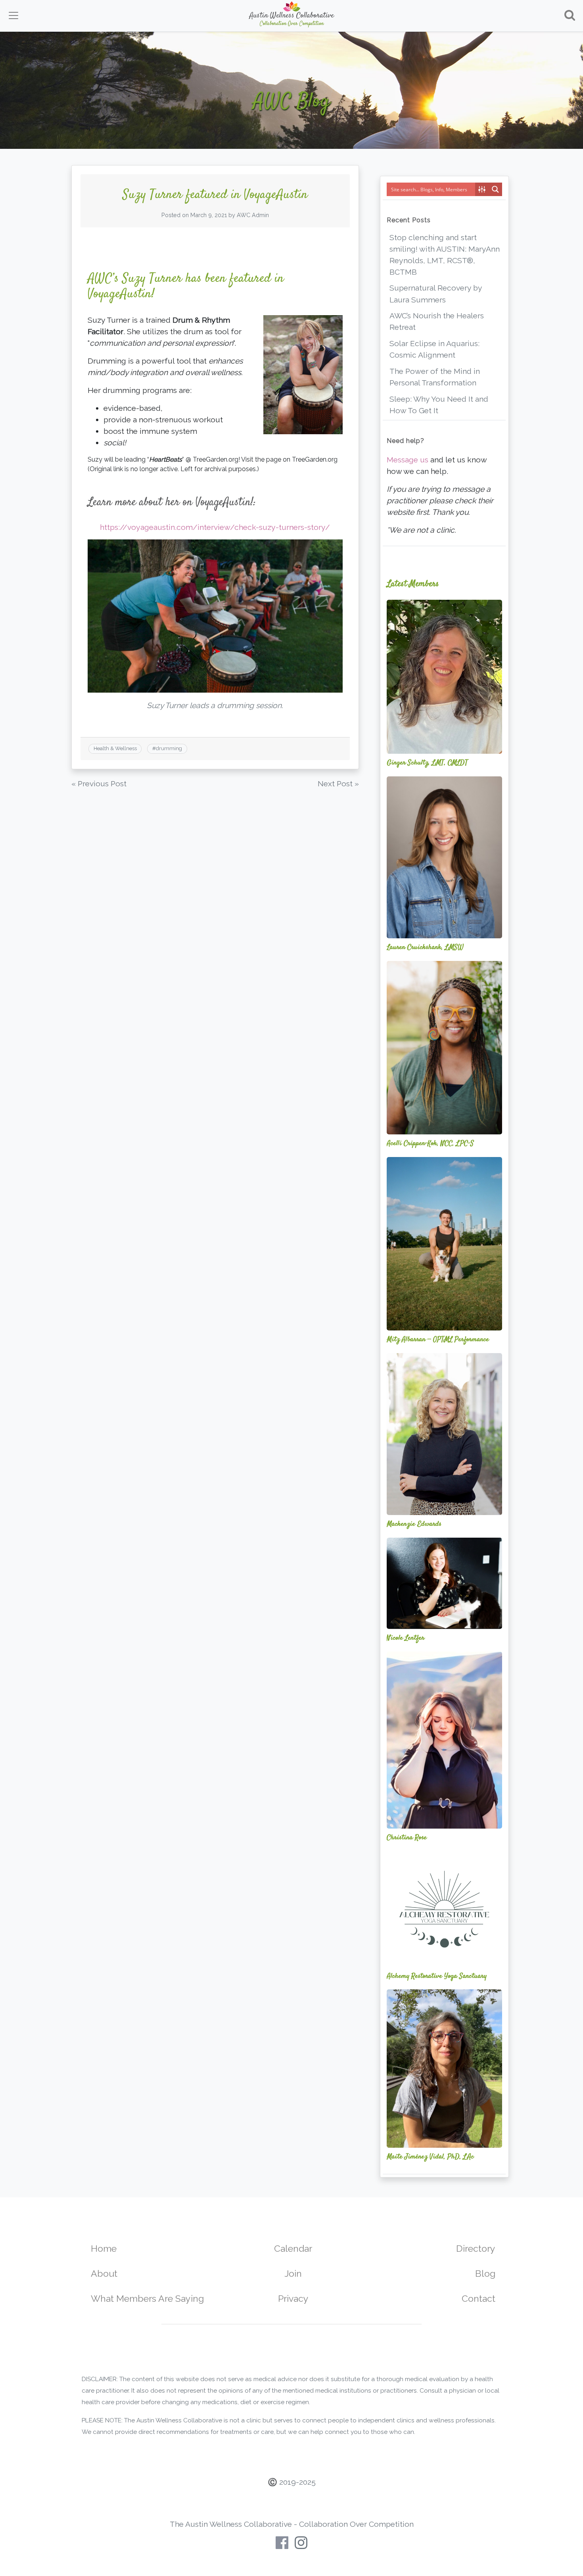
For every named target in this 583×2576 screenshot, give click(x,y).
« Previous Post (99, 784)
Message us (408, 460)
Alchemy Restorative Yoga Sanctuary (437, 1976)
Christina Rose (407, 1838)
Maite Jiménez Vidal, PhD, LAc (430, 2157)
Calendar (293, 2248)
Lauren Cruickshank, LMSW (425, 947)
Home (104, 2248)
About (104, 2273)
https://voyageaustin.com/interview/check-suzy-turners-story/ (215, 527)
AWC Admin (253, 215)
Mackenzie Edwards (414, 1524)
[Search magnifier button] (495, 189)
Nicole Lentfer (406, 1638)
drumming (169, 748)
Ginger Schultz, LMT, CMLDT (427, 763)
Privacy (293, 2298)
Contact (478, 2298)
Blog (485, 2273)
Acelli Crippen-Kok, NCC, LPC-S (430, 1144)
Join (293, 2273)
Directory (476, 2248)
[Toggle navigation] (13, 15)
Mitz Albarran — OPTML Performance (438, 1340)
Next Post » (338, 784)
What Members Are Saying (147, 2298)
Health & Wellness (115, 748)
